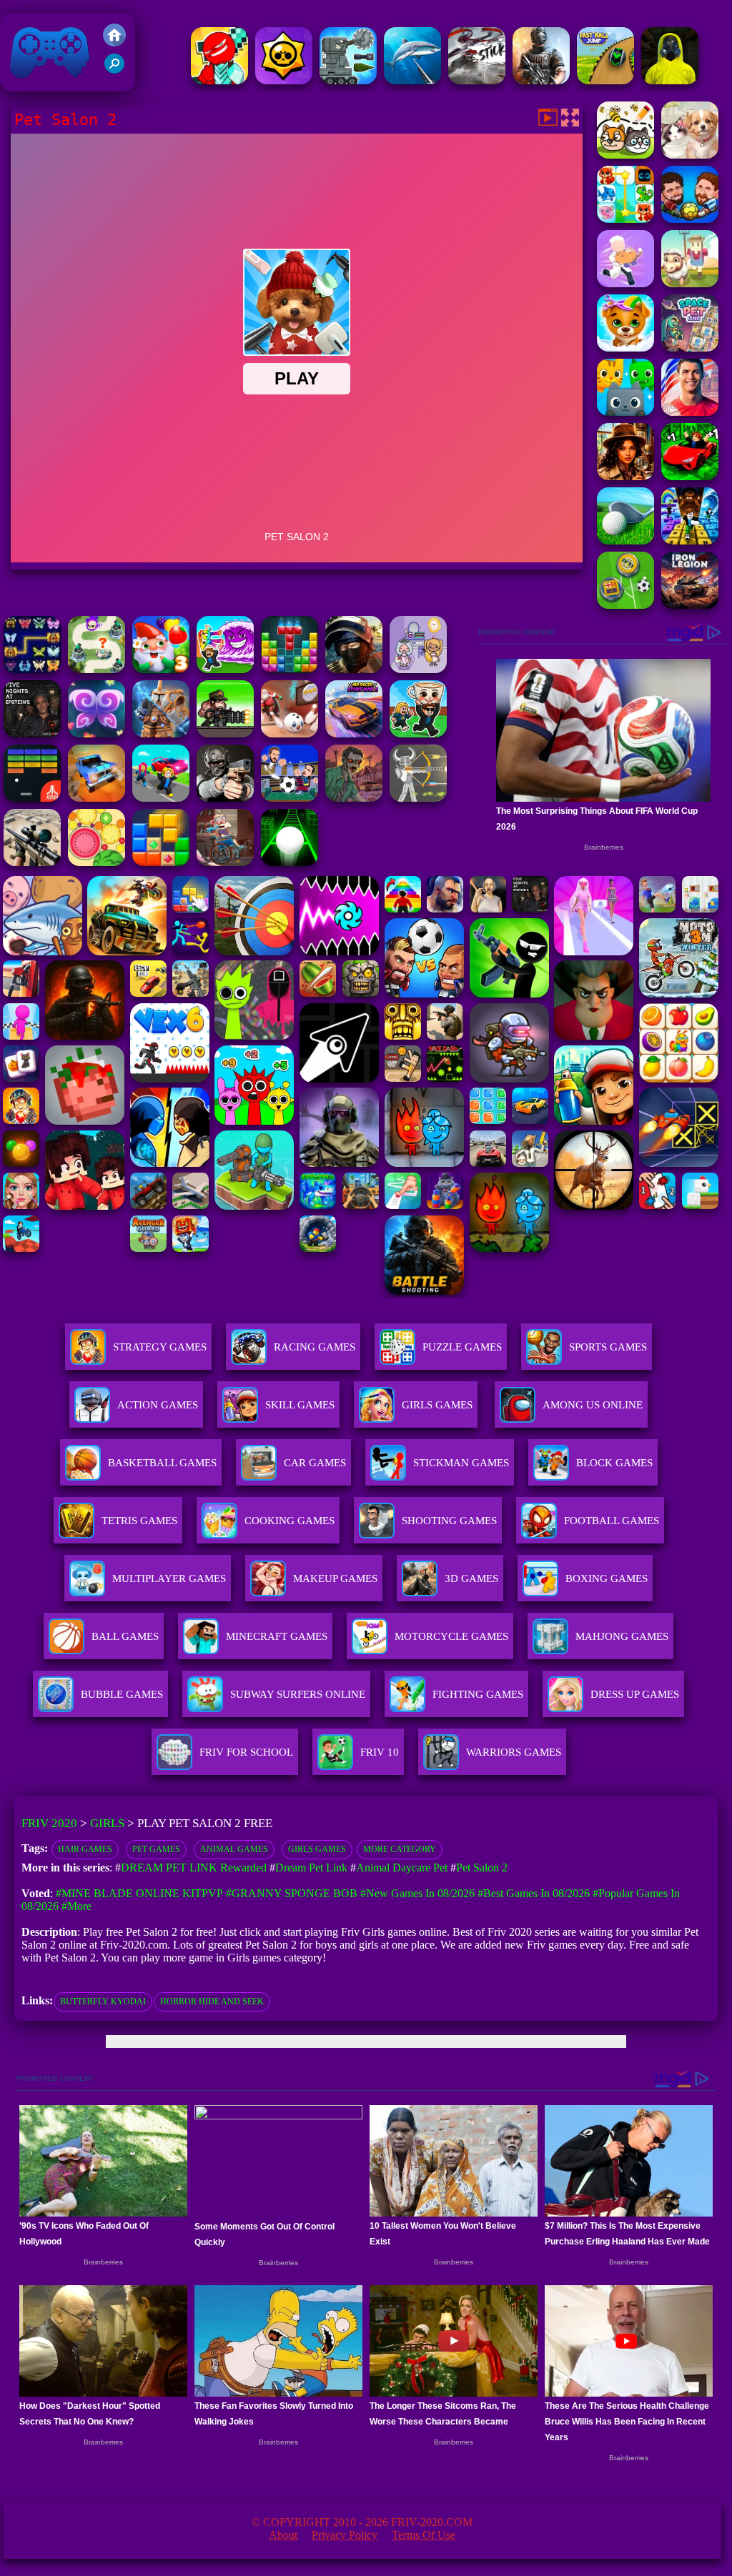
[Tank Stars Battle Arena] (348, 80)
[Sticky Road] (225, 862)
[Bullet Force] (354, 669)
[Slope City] (290, 862)
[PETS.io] (690, 283)
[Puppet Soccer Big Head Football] (690, 219)
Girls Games (437, 1405)
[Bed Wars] (161, 733)
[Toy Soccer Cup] (625, 605)
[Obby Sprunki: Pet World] (625, 412)
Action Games (158, 1405)
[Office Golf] (625, 541)
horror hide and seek (212, 2001)
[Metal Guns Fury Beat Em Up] (225, 733)
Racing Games (315, 1347)
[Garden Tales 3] (161, 669)
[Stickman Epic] (219, 80)
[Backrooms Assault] (670, 80)
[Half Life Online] (541, 80)
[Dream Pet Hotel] (625, 219)
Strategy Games (160, 1347)
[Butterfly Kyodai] (32, 669)
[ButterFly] (97, 733)
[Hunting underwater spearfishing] (412, 80)
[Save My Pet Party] (625, 155)
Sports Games (608, 1347)
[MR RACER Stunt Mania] (354, 733)
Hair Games (85, 1849)
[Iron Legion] (690, 605)
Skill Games (300, 1405)
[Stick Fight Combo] (477, 80)
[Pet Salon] (690, 155)
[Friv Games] (114, 43)
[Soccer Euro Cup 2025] (290, 798)
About (283, 2535)
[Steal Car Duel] (161, 798)
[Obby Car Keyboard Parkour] (690, 476)
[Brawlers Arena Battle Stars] (284, 80)
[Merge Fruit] (97, 862)
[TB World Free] (418, 669)
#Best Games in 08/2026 (534, 1893)
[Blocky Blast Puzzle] (161, 862)
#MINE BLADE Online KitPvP (139, 1893)
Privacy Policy (345, 2535)
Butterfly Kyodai (103, 2001)
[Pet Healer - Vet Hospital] (625, 283)
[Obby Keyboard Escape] (690, 541)
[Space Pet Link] (690, 348)
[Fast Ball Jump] (605, 80)
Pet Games (156, 1849)
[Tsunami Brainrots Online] (225, 669)
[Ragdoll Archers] (418, 798)
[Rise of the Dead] (354, 798)
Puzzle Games (462, 1347)
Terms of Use (424, 2535)
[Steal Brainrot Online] (418, 733)
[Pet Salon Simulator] (625, 348)
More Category (400, 1849)
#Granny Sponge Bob (292, 1893)
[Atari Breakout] (32, 798)
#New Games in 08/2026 (417, 1893)
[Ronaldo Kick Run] (690, 412)
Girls (107, 1823)
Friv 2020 (29, 84)
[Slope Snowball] (290, 733)
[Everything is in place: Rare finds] (625, 476)
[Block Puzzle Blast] (290, 669)
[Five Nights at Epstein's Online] (32, 733)
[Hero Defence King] (97, 669)
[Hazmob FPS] (225, 798)
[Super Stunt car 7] (97, 798)
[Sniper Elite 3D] (32, 862)
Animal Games (234, 1849)
